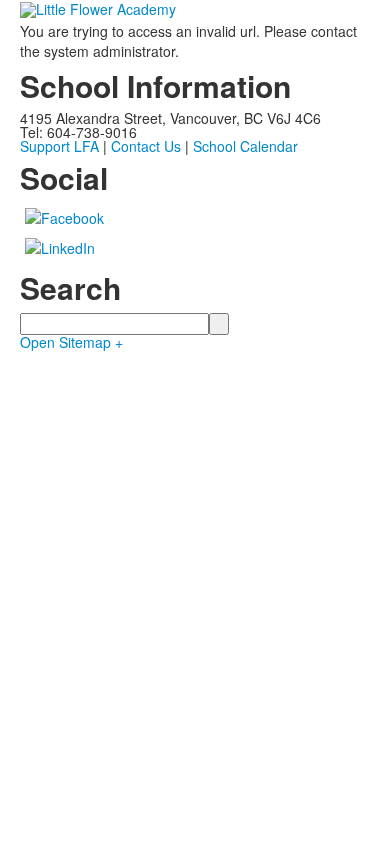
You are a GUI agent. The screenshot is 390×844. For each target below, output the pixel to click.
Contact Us (146, 146)
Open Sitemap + (71, 342)
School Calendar (245, 146)
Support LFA (59, 146)
